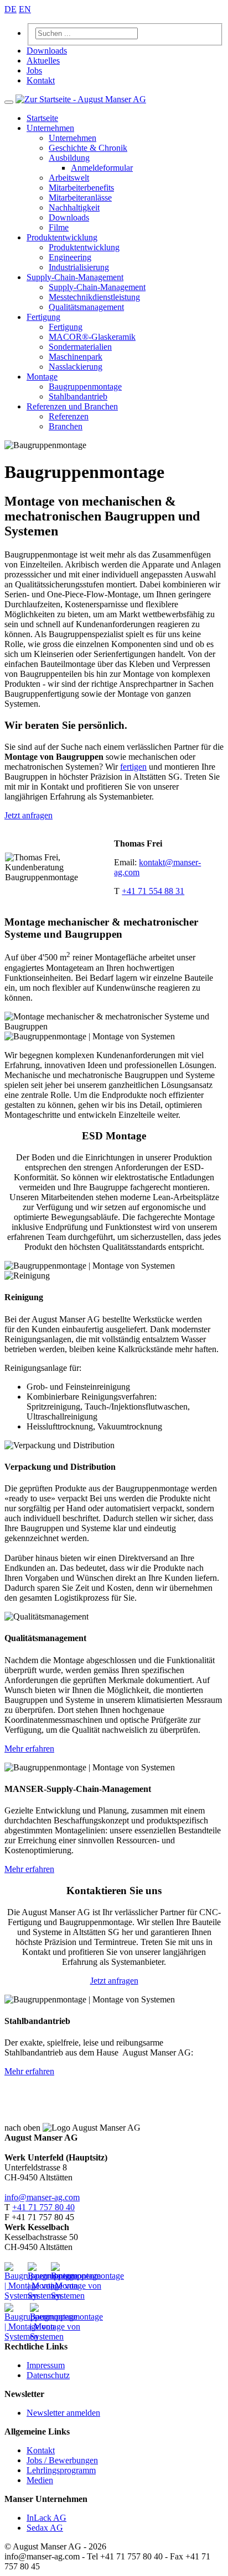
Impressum (46, 2365)
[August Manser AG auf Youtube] (15, 2273)
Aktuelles (43, 61)
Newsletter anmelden (63, 2413)
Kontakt (41, 80)
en (25, 9)
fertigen (133, 767)
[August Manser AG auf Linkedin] (38, 2273)
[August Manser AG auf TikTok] (38, 2311)
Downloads (47, 51)
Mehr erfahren (29, 1749)
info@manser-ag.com (42, 2197)
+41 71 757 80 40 (43, 2207)
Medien (40, 2480)
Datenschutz (48, 2375)
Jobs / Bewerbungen (62, 2460)
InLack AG (46, 2518)
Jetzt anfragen (28, 815)
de (11, 9)
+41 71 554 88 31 (153, 891)
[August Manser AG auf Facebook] (61, 2273)
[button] (50, 128)
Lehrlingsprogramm (61, 2470)
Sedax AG (45, 2528)
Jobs (34, 70)
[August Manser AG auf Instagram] (15, 2314)
